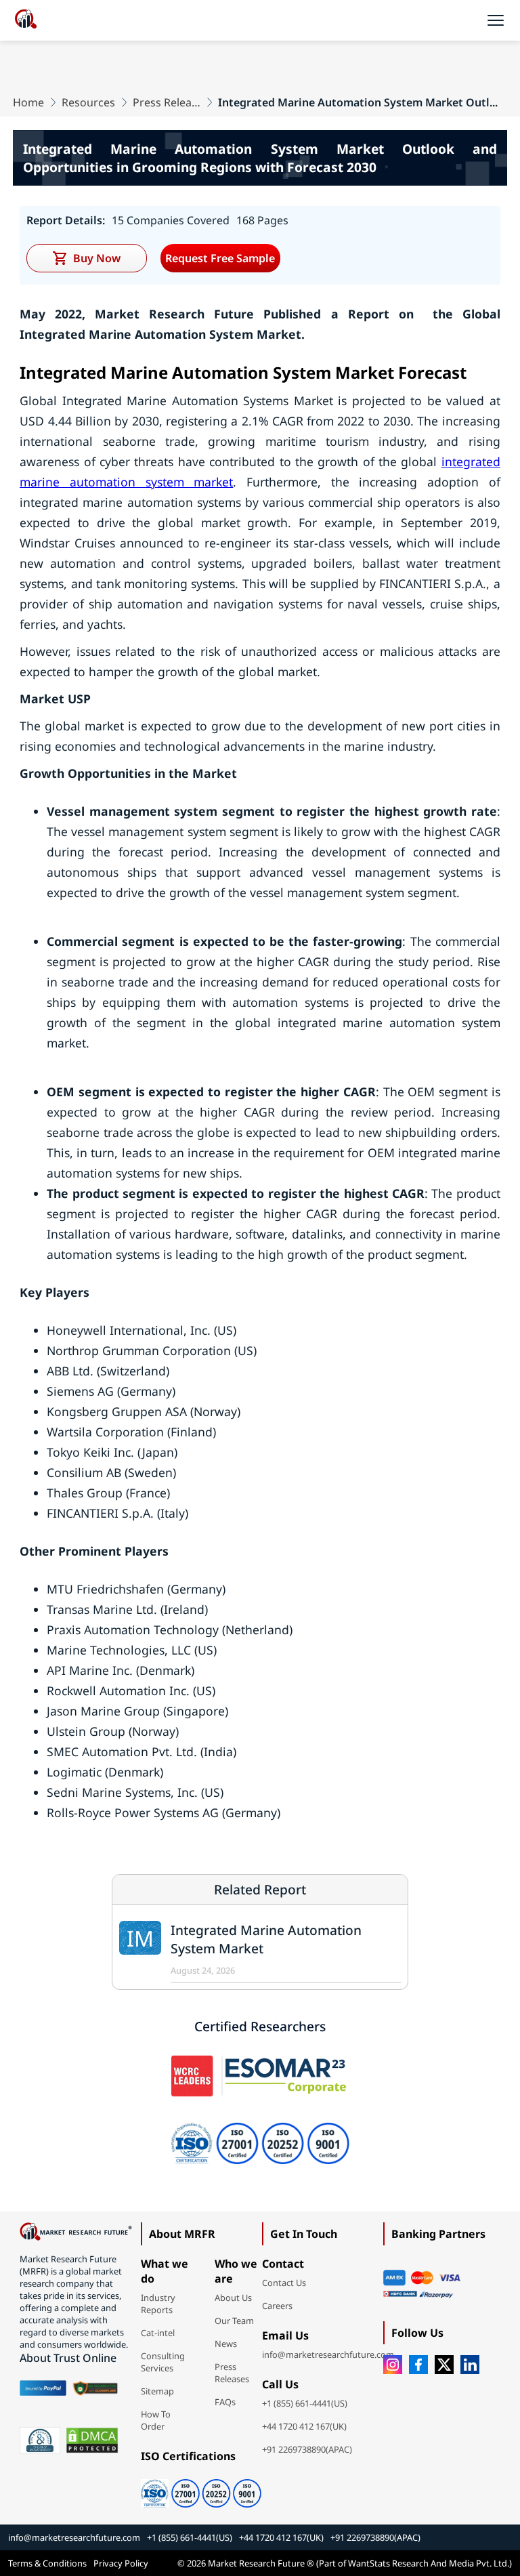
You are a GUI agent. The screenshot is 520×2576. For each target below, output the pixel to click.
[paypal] (43, 2388)
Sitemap (157, 2391)
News (226, 2344)
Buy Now (97, 258)
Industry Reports (158, 2304)
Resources (88, 102)
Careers (277, 2306)
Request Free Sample (220, 258)
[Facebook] (418, 2365)
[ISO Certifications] (201, 2489)
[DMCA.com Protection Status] (92, 2440)
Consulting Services (163, 2362)
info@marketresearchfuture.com (328, 2354)
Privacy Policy (121, 2563)
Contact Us (284, 2283)
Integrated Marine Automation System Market (266, 1939)
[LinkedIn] (470, 2365)
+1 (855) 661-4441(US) (305, 2403)
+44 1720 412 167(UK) (304, 2426)
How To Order (156, 2420)
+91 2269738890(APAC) (307, 2449)
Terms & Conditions (47, 2563)
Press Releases (167, 102)
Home (28, 102)
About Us (233, 2298)
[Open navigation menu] (496, 20)
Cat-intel (158, 2333)
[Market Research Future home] (26, 20)
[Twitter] (444, 2365)
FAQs (225, 2402)
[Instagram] (393, 2365)
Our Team (234, 2321)
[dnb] (40, 2440)
